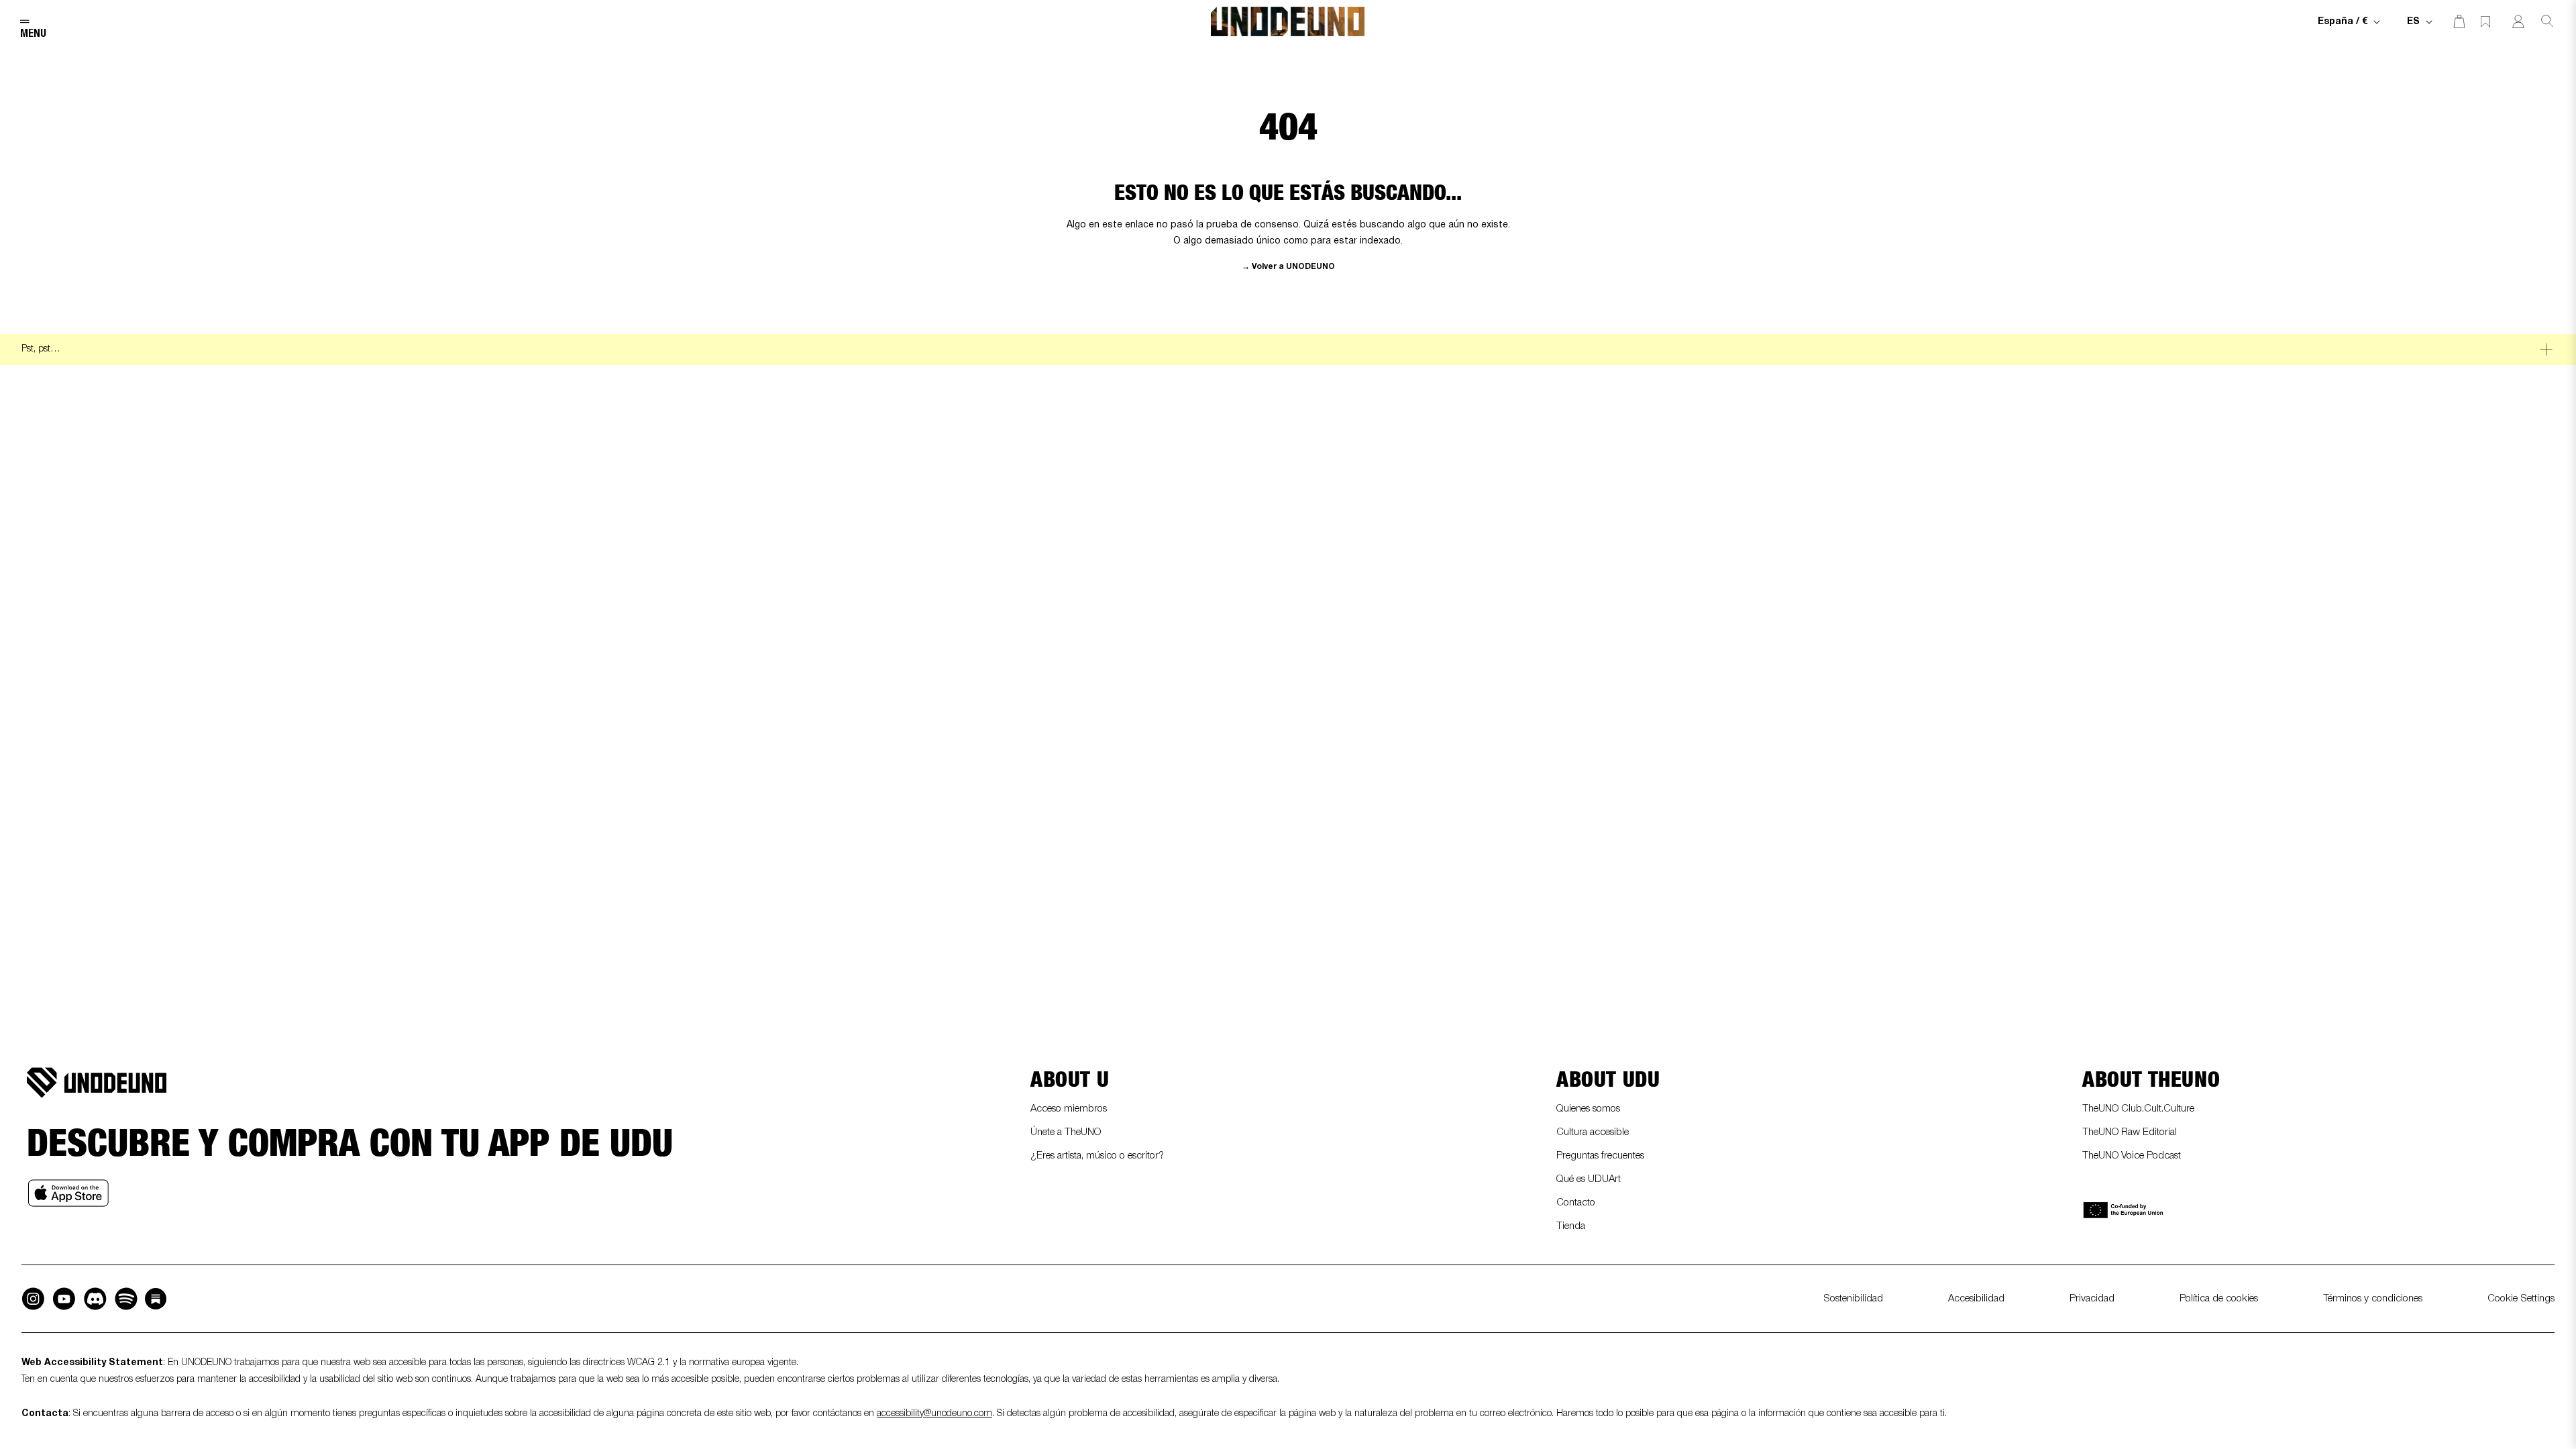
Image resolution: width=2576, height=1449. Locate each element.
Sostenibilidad (1853, 1299)
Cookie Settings (2521, 1299)
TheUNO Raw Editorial (2130, 1132)
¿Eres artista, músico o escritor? (1097, 1156)
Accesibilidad (1976, 1299)
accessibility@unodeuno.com (934, 1414)
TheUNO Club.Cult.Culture (2138, 1109)
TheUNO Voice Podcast (2132, 1156)
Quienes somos (1588, 1109)
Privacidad (2092, 1299)
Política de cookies (2219, 1299)
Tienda (1571, 1226)
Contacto (1576, 1203)
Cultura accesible (1593, 1132)
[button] (28, 21)
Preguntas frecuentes (1600, 1156)
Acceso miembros (1069, 1109)
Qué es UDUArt (1589, 1179)
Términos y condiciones (2373, 1299)
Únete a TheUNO (1066, 1132)
